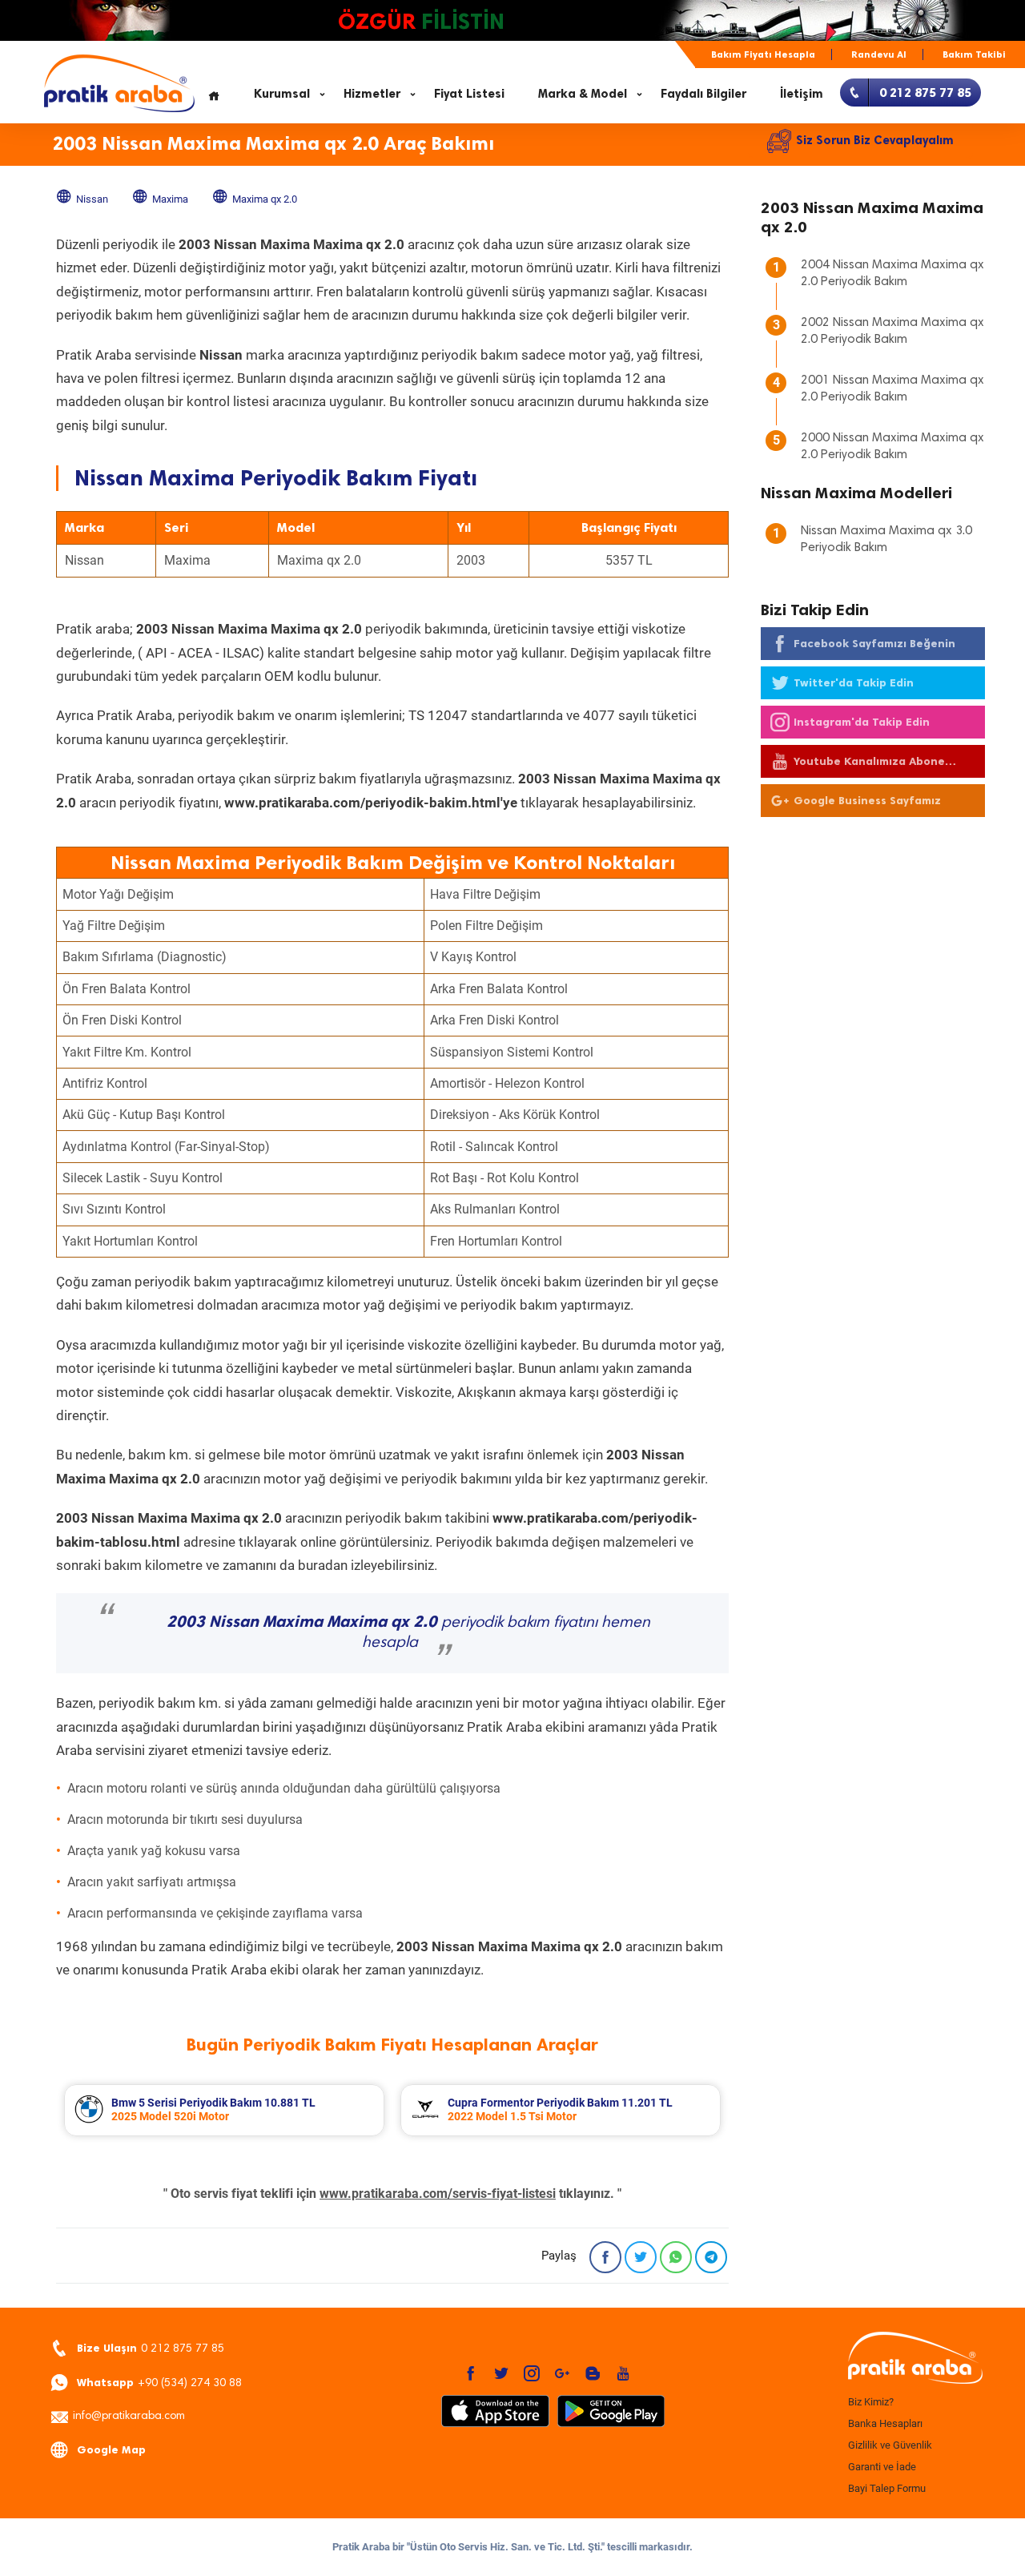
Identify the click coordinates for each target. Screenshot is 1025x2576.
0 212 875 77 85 (151, 2348)
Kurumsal (282, 94)
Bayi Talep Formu (887, 2488)
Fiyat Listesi (469, 94)
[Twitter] (641, 2257)
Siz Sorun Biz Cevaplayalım (875, 140)
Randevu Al (879, 54)
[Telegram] (711, 2257)
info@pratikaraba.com (129, 2417)
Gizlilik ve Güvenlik (890, 2445)
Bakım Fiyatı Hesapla (763, 54)
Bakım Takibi (974, 54)
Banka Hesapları (885, 2423)
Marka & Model (583, 94)
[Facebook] (605, 2257)
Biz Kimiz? (871, 2402)
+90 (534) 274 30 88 (159, 2383)
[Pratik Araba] (913, 2359)
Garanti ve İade (882, 2467)
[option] (224, 2110)
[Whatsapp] (676, 2257)
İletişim (802, 94)
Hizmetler (372, 94)
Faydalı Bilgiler (703, 94)
